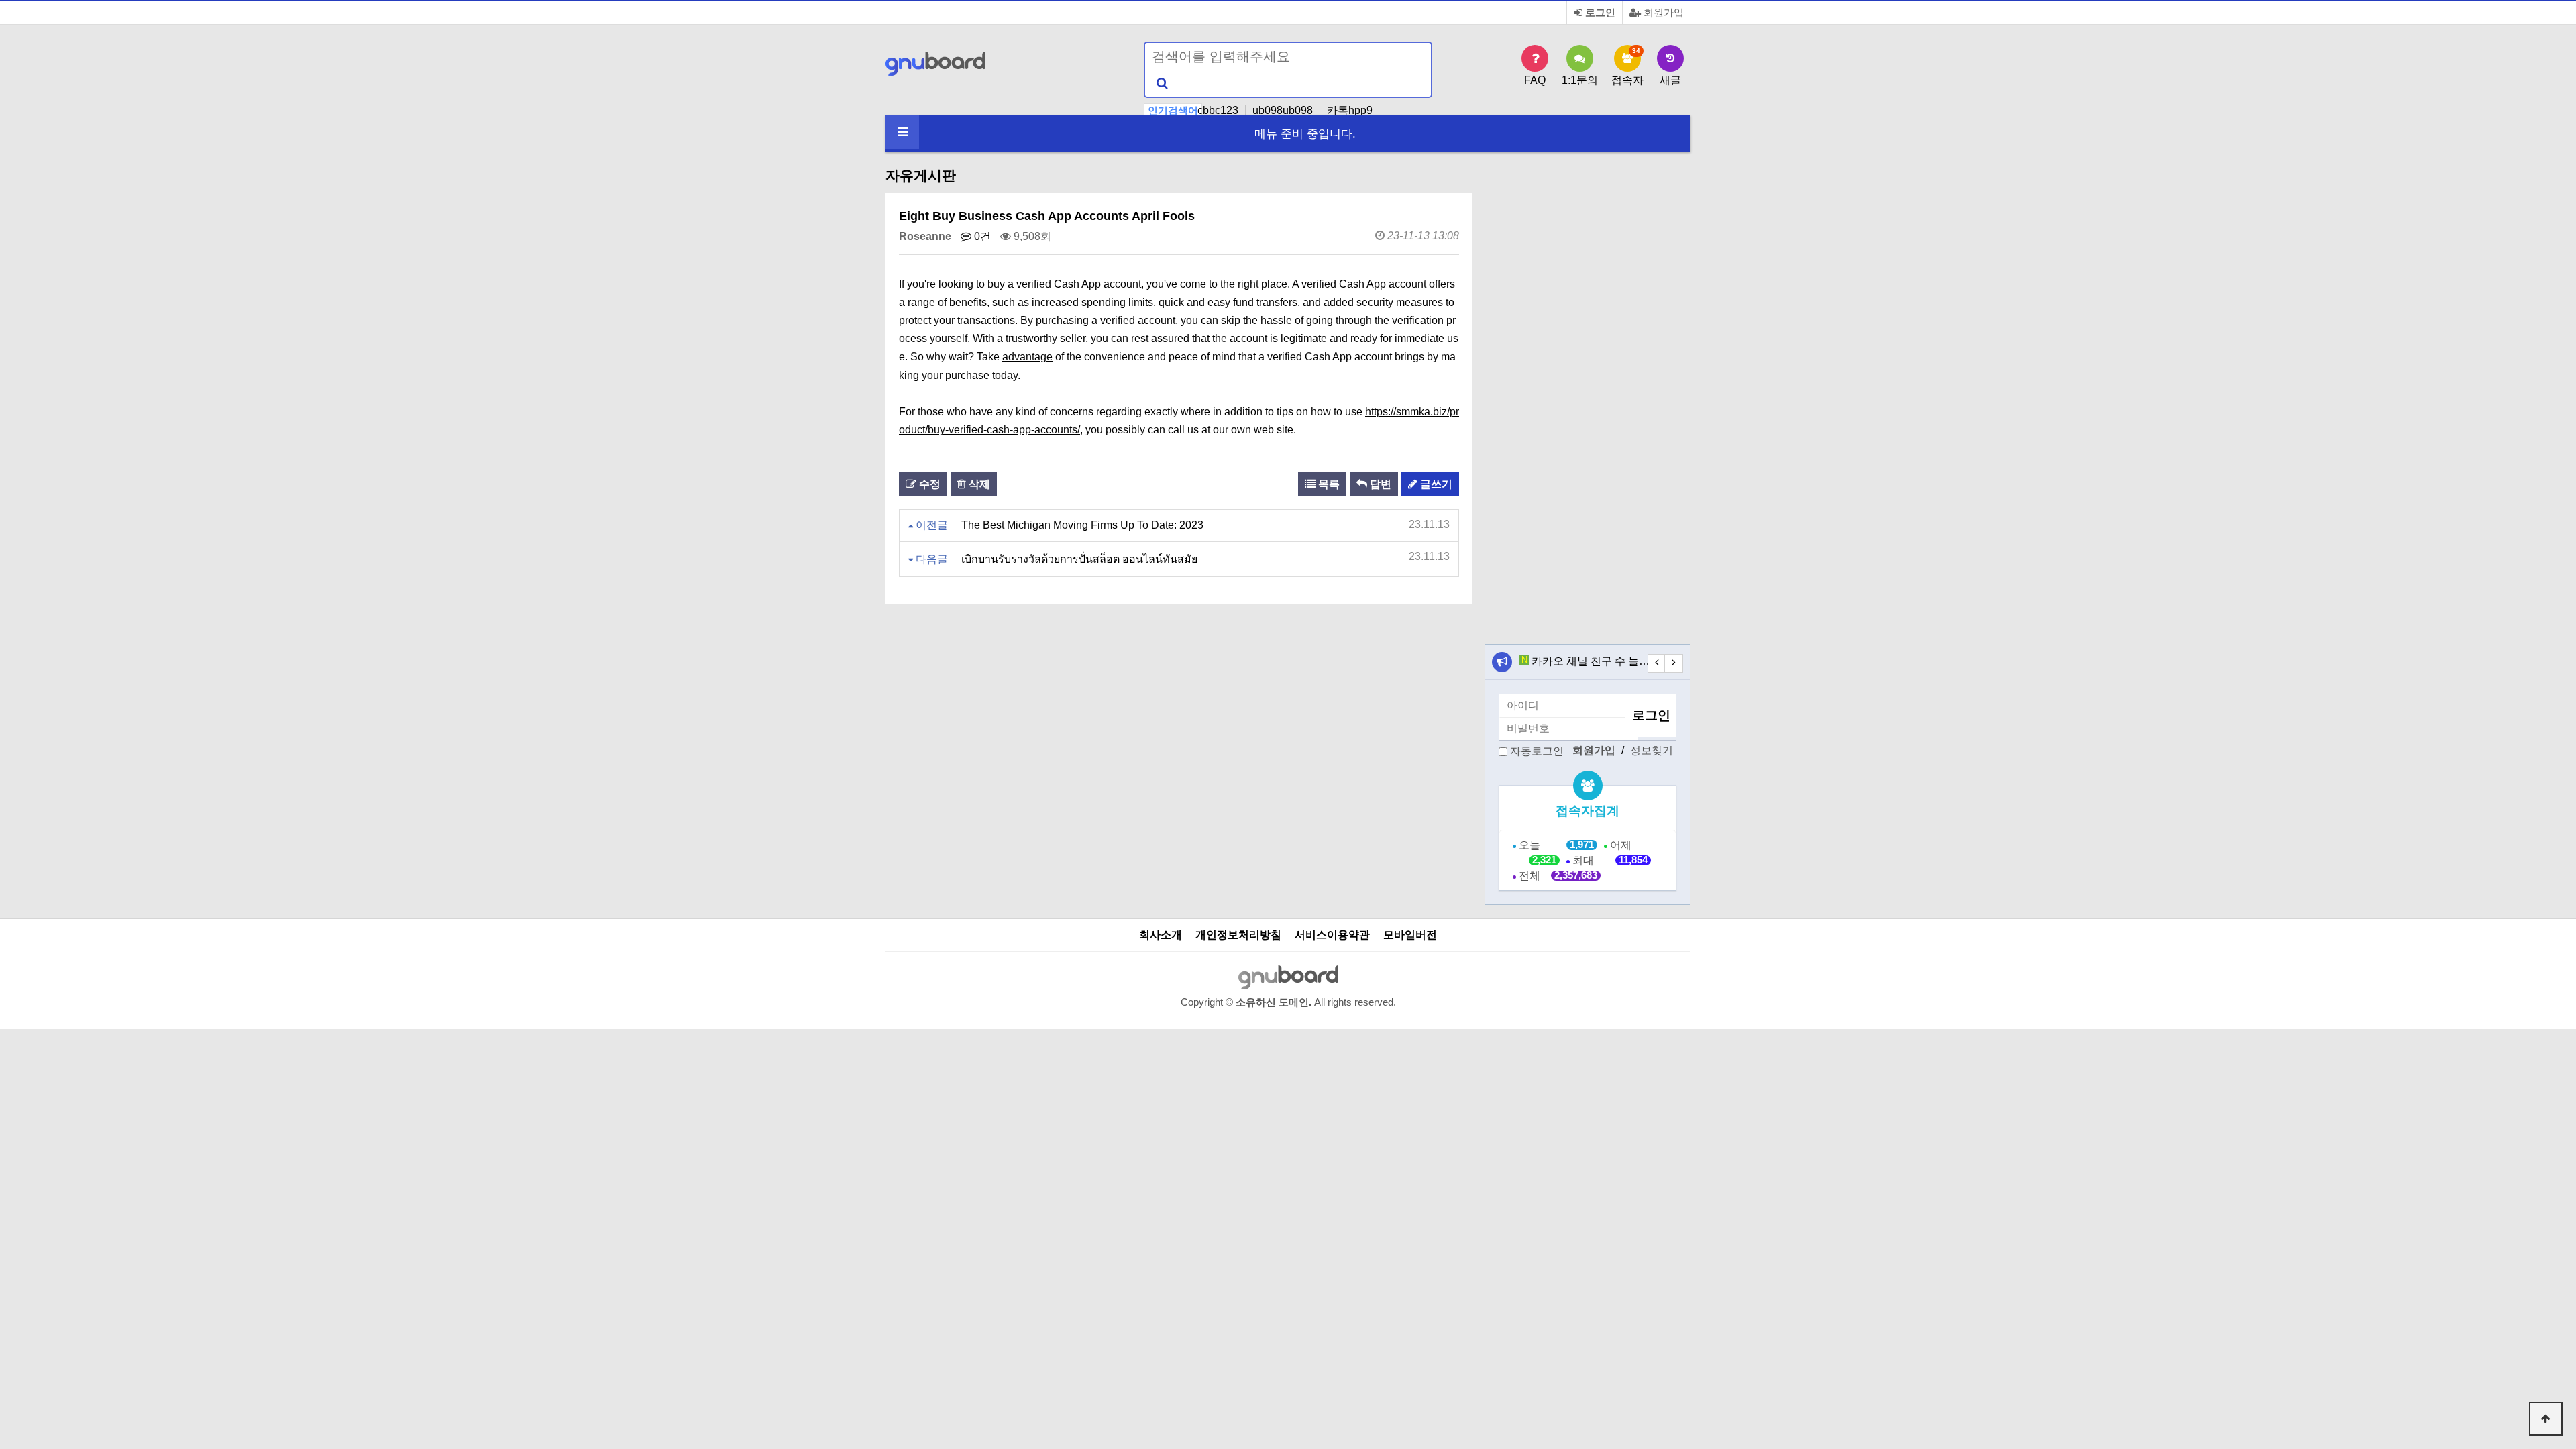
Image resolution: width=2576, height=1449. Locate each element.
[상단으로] (2546, 1419)
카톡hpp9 (1350, 110)
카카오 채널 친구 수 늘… (1591, 661)
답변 (1379, 484)
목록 (1328, 484)
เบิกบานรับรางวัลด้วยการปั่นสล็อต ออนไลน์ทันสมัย (1079, 559)
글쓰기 (1435, 484)
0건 (981, 236)
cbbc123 (1218, 110)
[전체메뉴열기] (902, 132)
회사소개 (1161, 935)
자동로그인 (1537, 751)
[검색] (1162, 83)
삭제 (978, 484)
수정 (928, 484)
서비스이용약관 (1332, 935)
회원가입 (1662, 13)
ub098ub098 (1283, 110)
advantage (1027, 357)
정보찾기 (1652, 750)
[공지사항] (1502, 662)
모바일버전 (1410, 935)
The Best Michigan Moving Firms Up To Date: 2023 (1082, 525)
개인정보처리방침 (1238, 935)
